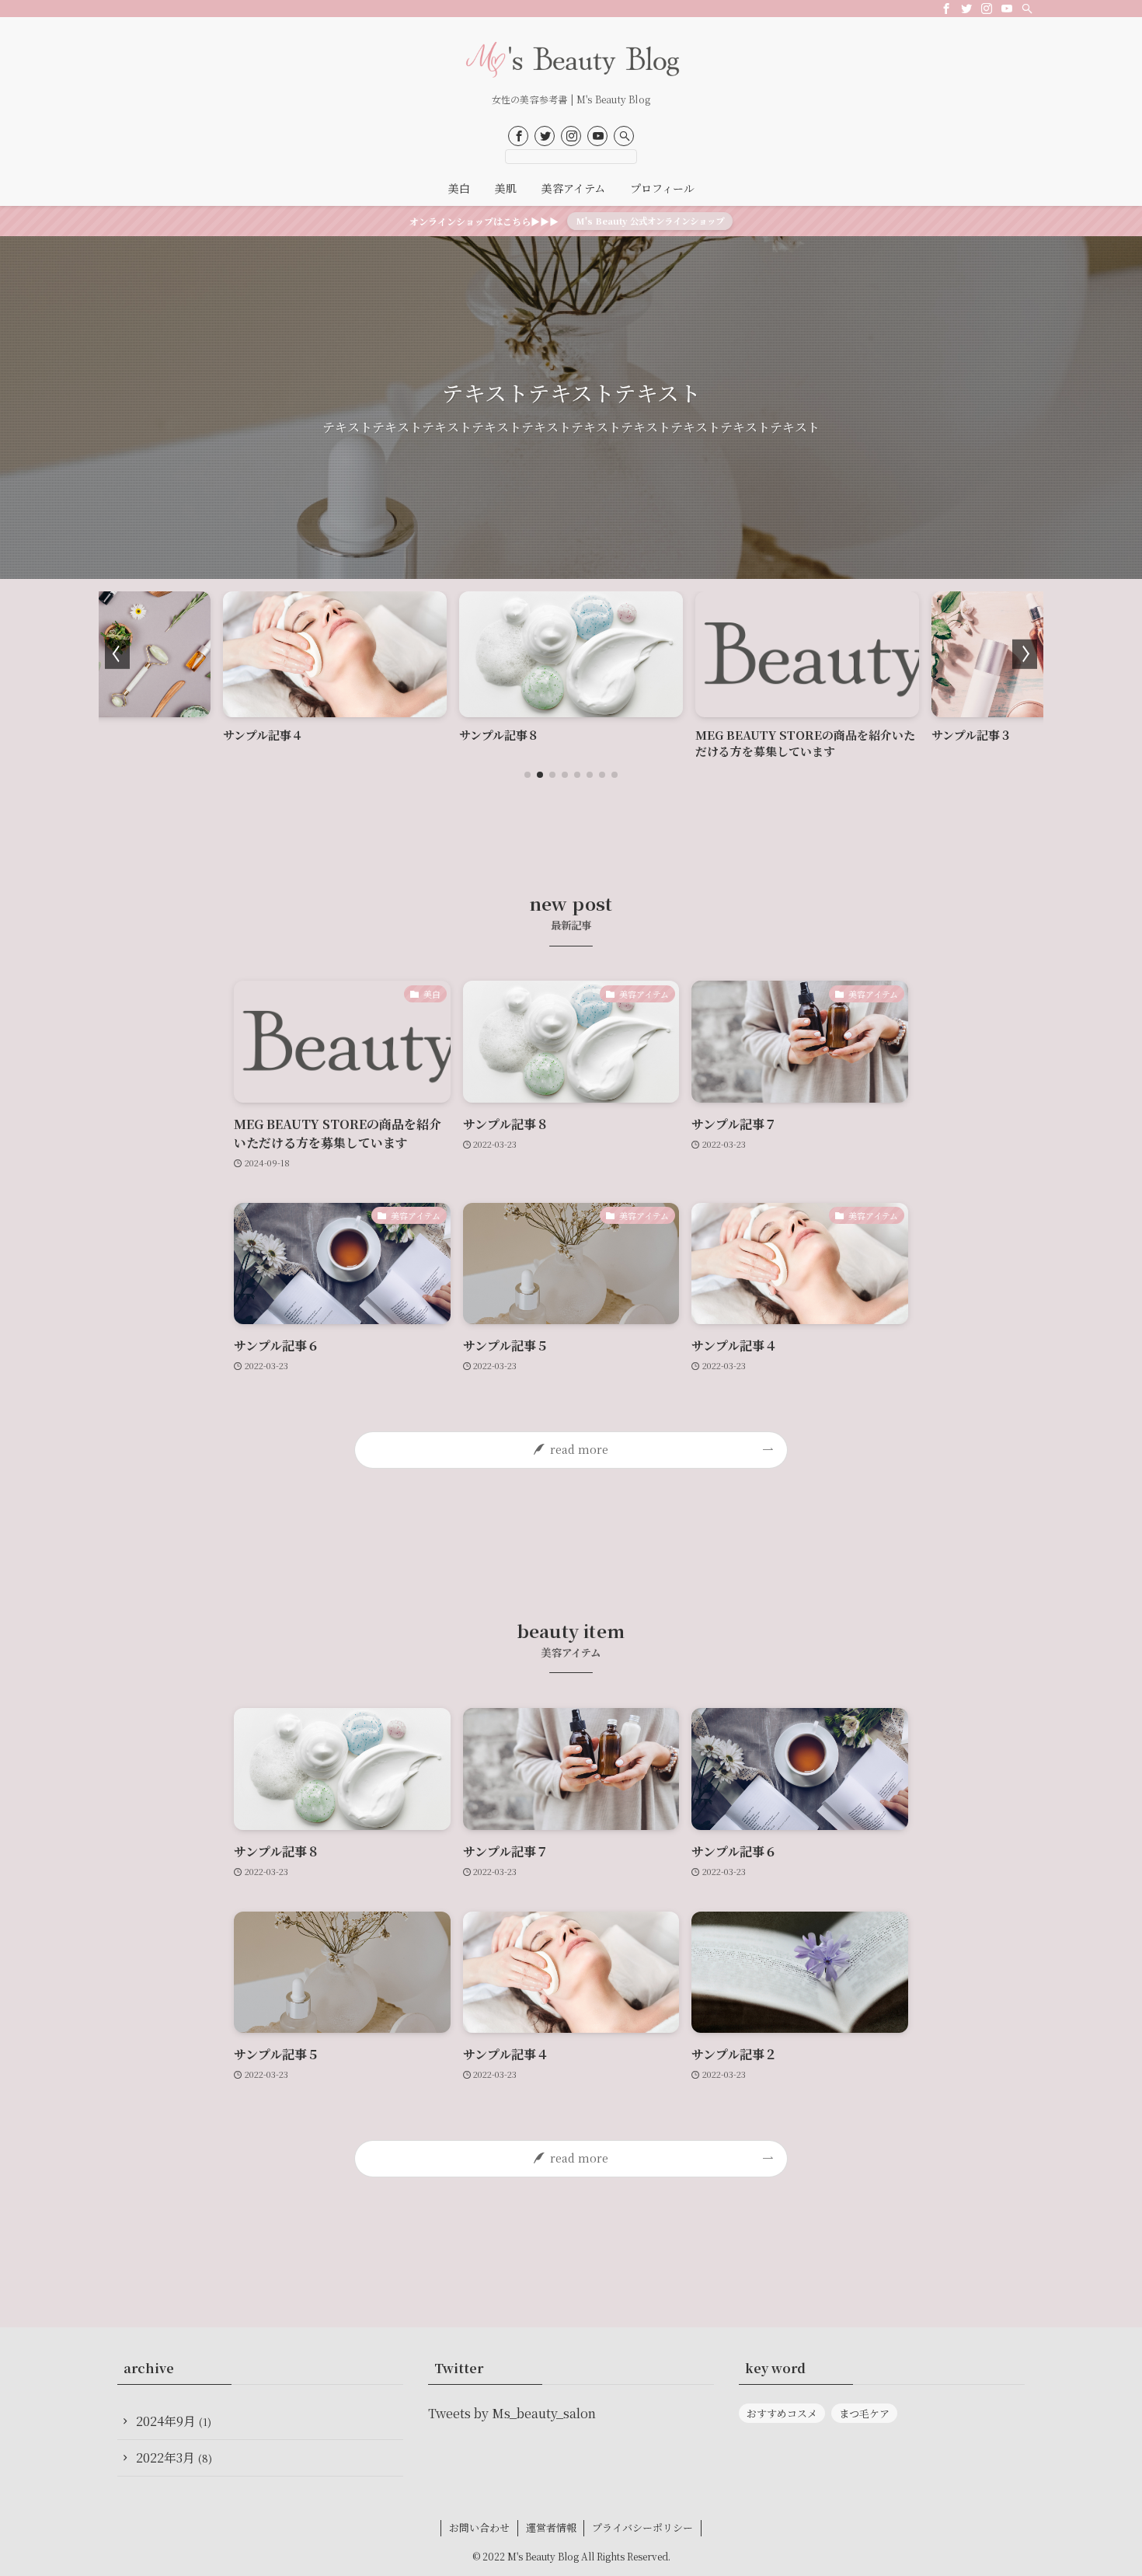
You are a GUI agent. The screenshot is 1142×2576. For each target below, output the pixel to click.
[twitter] (966, 9)
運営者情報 (551, 2527)
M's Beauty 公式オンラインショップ (650, 221)
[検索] (1027, 9)
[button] (527, 775)
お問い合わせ (479, 2527)
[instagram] (987, 9)
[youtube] (1007, 9)
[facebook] (946, 9)
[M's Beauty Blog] (571, 59)
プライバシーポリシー (642, 2527)
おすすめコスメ (782, 2413)
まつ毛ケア (864, 2413)
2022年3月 (174, 2457)
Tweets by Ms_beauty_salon (512, 2413)
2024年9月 (174, 2421)
